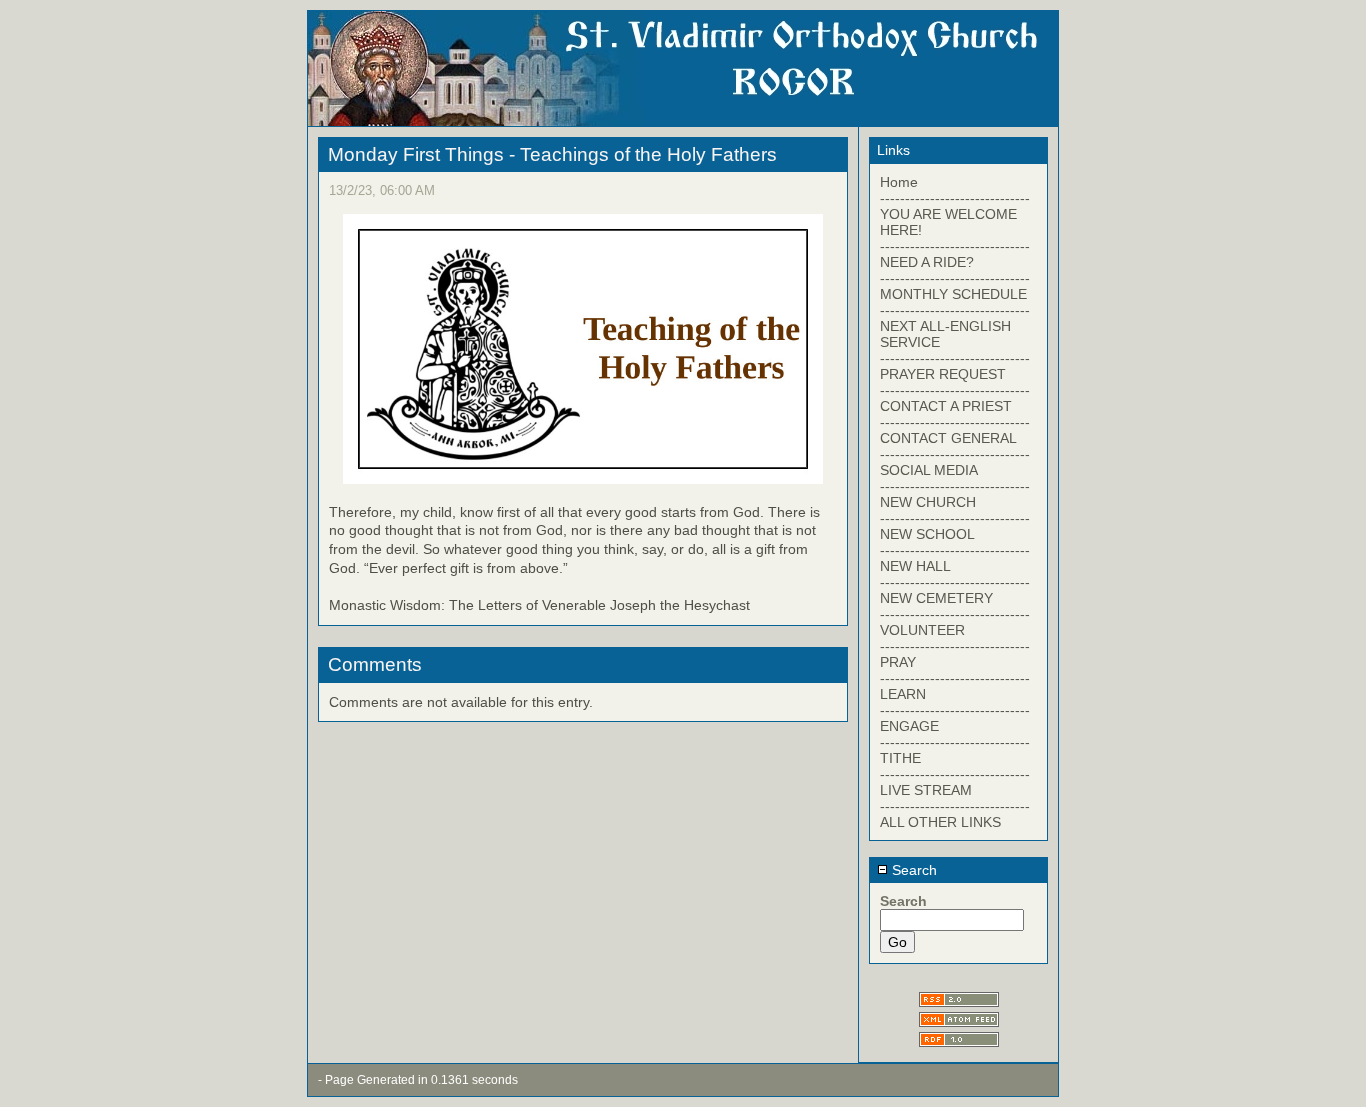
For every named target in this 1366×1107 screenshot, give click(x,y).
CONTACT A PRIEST (946, 406)
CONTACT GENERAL (948, 438)
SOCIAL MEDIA (929, 470)
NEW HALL (915, 566)
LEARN (903, 694)
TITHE (900, 758)
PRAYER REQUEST (943, 374)
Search (912, 870)
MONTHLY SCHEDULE (953, 294)
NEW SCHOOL (927, 534)
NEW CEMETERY (936, 598)
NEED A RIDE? (927, 262)
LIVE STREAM (926, 790)
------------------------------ (955, 198)
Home (899, 182)
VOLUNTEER (922, 630)
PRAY (898, 662)
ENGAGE (909, 726)
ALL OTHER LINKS (940, 822)
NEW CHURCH (928, 502)
